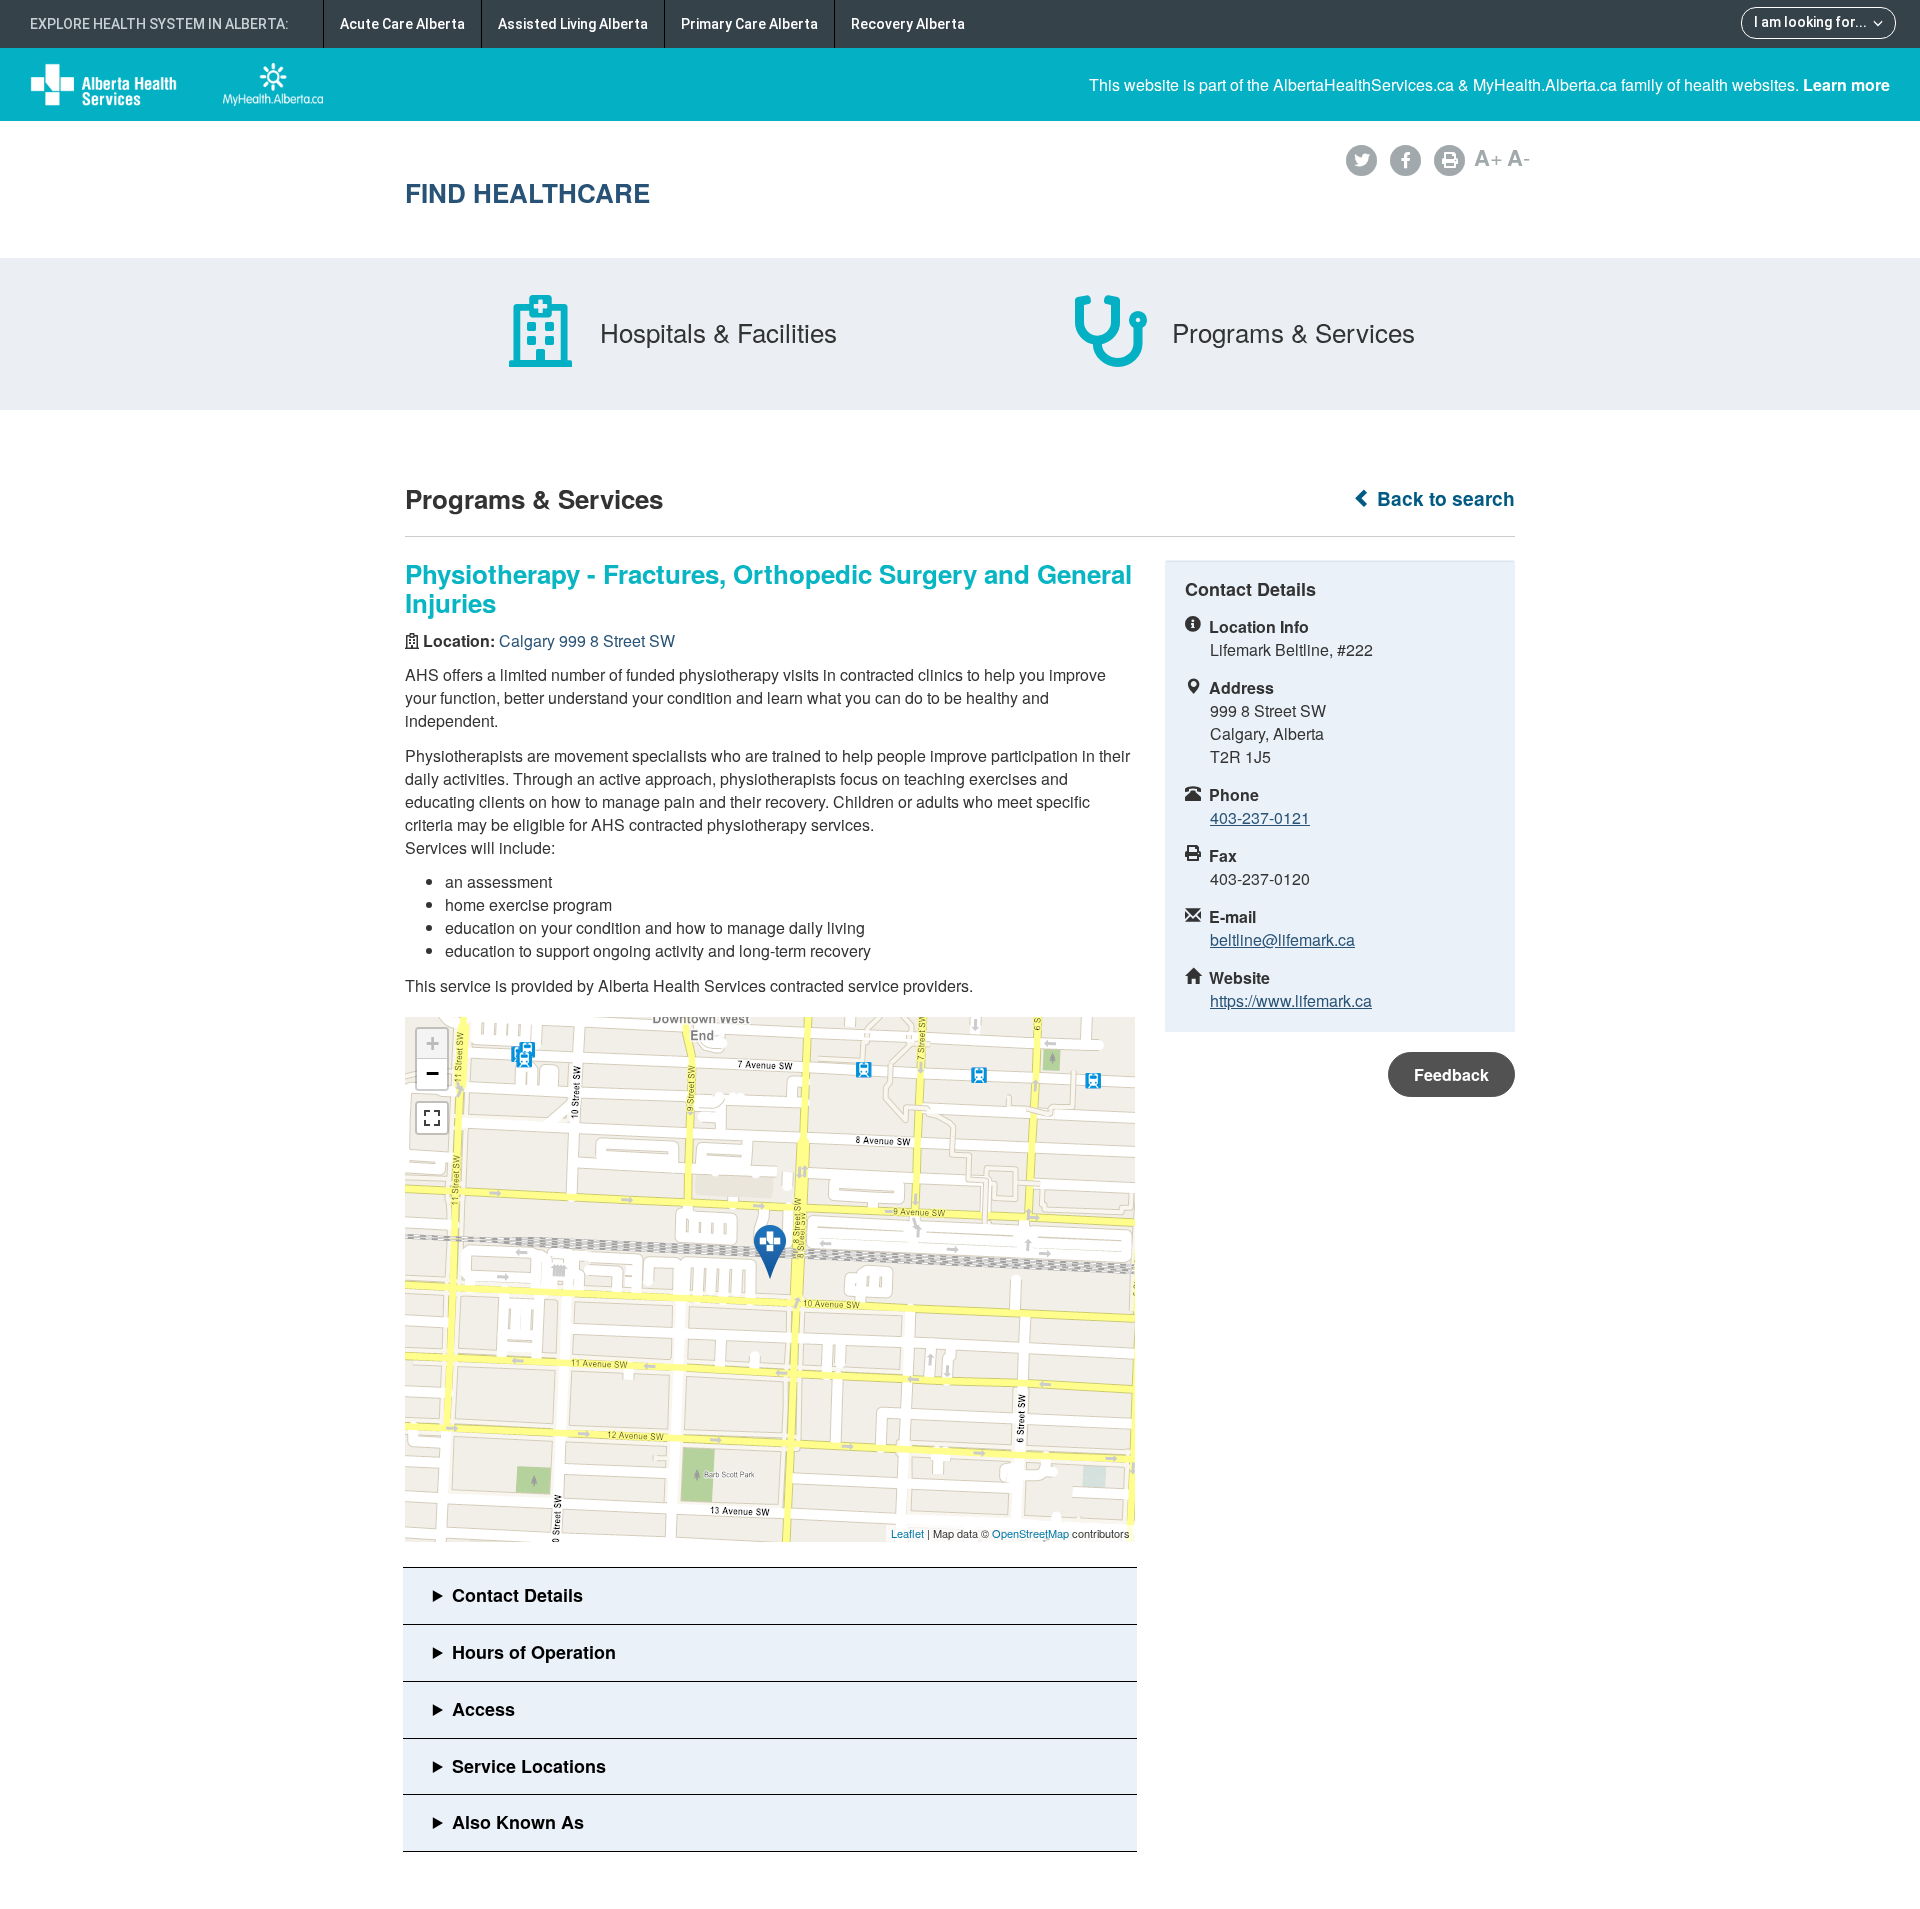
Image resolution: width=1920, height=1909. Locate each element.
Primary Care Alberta (749, 24)
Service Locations (529, 1766)
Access (483, 1709)
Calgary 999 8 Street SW (587, 640)
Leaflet (907, 1533)
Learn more (1846, 84)
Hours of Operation (534, 1652)
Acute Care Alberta (402, 24)
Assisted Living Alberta (573, 24)
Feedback (1451, 1074)
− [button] (432, 1073)
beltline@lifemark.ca (1282, 939)
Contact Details (517, 1595)
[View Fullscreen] (432, 1118)
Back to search (1443, 498)
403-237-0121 (1260, 817)
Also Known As (518, 1822)
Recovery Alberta (908, 24)
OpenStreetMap (1030, 1533)
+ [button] (432, 1043)
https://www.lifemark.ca (1291, 1000)
